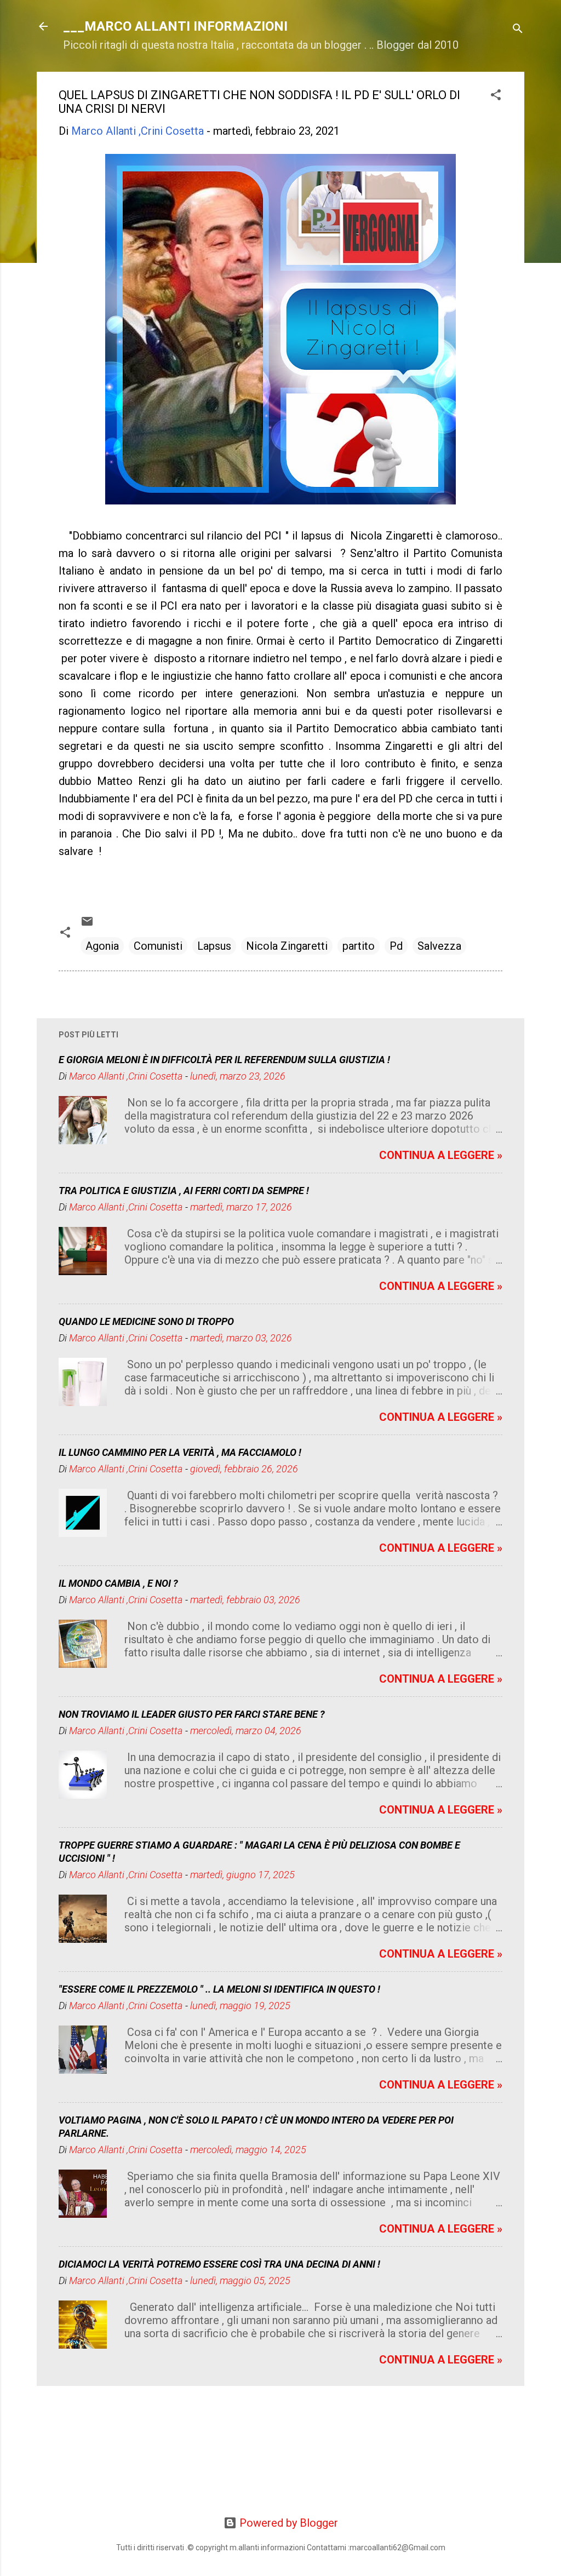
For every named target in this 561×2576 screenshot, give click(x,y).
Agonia (102, 946)
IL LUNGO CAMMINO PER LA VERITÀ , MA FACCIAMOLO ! (180, 1452)
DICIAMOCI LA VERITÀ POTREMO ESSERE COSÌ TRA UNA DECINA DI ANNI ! (219, 2264)
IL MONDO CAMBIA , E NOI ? (118, 1583)
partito (359, 946)
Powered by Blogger (287, 2523)
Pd (396, 946)
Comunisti (158, 946)
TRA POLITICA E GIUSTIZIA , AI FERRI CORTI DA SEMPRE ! (184, 1191)
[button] (496, 96)
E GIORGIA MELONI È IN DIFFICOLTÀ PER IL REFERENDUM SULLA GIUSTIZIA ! (224, 1060)
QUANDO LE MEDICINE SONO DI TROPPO (146, 1321)
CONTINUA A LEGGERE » (441, 1155)
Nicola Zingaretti (287, 946)
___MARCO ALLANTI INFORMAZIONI (175, 26)
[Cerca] (518, 30)
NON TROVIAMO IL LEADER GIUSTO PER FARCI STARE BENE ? (192, 1714)
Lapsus (214, 946)
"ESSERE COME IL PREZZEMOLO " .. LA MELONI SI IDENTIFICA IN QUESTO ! (219, 1989)
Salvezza (439, 946)
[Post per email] (87, 924)
